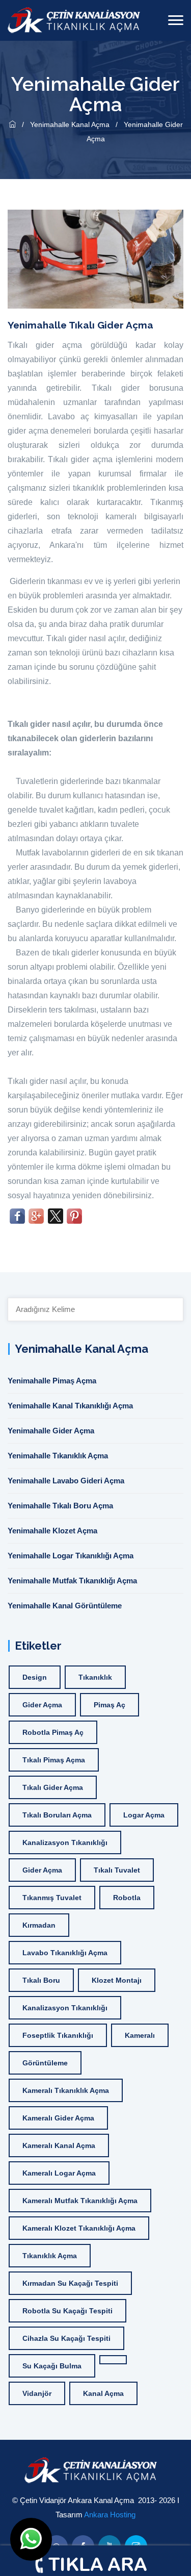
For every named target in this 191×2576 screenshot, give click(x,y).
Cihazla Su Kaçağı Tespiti (66, 2338)
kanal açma (103, 2393)
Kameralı (140, 2035)
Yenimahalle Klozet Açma (52, 1531)
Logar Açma (144, 1815)
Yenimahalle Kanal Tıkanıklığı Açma (70, 1406)
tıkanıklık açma (50, 2256)
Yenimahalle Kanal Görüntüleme (65, 1606)
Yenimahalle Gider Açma (51, 1431)
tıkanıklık (95, 1677)
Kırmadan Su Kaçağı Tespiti (70, 2283)
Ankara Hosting (110, 2515)
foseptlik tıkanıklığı (58, 2035)
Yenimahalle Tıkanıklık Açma (58, 1456)
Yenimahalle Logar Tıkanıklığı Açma (71, 1556)
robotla (127, 1898)
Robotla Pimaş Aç (53, 1732)
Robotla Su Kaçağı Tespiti (67, 2311)
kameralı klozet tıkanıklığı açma (79, 2228)
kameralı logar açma (59, 2173)
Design (35, 1677)
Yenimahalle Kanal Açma (71, 124)
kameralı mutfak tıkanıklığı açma (80, 2201)
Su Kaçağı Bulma (52, 2366)
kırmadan (39, 1925)
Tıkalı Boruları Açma (57, 1815)
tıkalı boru (41, 1980)
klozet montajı (117, 1980)
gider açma (42, 1705)
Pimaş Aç (110, 1705)
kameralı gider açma (58, 2118)
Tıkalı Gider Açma (53, 1787)
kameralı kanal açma (59, 2145)
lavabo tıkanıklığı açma (65, 1953)
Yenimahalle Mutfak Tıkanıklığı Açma (72, 1581)
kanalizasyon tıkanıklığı (65, 1842)
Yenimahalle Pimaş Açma (52, 1381)
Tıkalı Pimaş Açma (54, 1760)
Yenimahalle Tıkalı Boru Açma (60, 1506)
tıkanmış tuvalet (52, 1898)
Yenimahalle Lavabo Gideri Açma (66, 1481)
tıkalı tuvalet (117, 1870)
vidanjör (37, 2393)
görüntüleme (45, 2063)
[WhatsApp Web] (31, 2539)
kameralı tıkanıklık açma (66, 2090)
